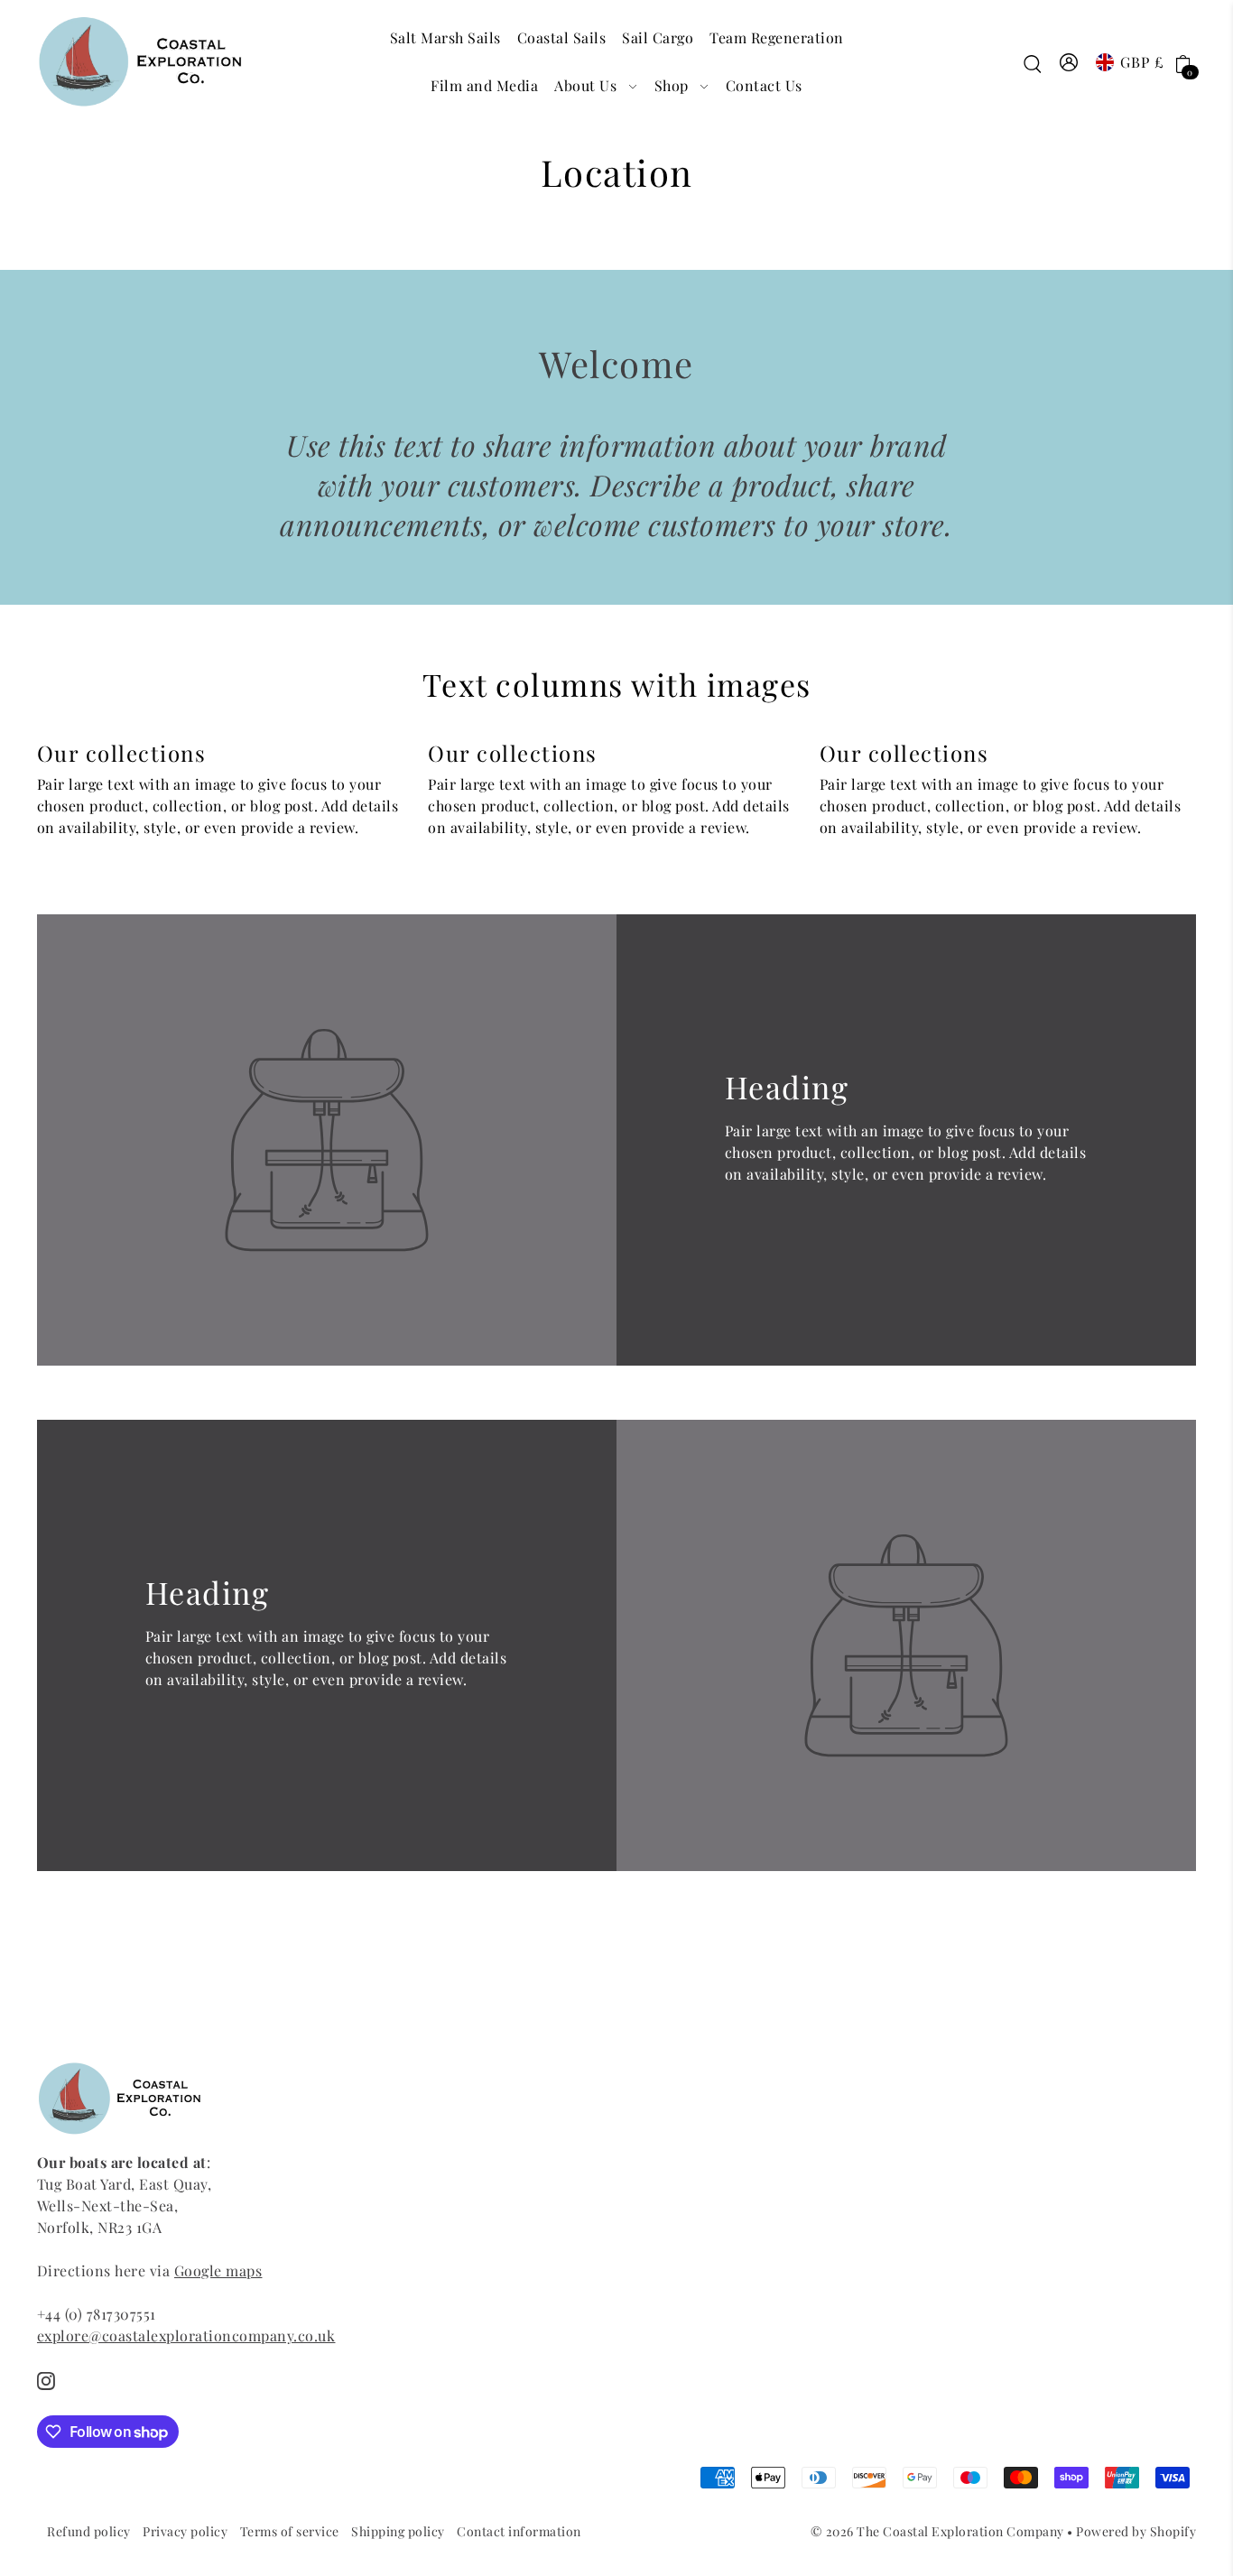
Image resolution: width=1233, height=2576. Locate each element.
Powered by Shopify (1136, 2531)
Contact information (519, 2531)
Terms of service (290, 2531)
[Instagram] (46, 2379)
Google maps (218, 2270)
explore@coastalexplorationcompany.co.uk (186, 2335)
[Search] (1033, 62)
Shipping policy (398, 2531)
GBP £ (1142, 62)
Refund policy (89, 2531)
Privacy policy (185, 2531)
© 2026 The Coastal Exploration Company (937, 2531)
